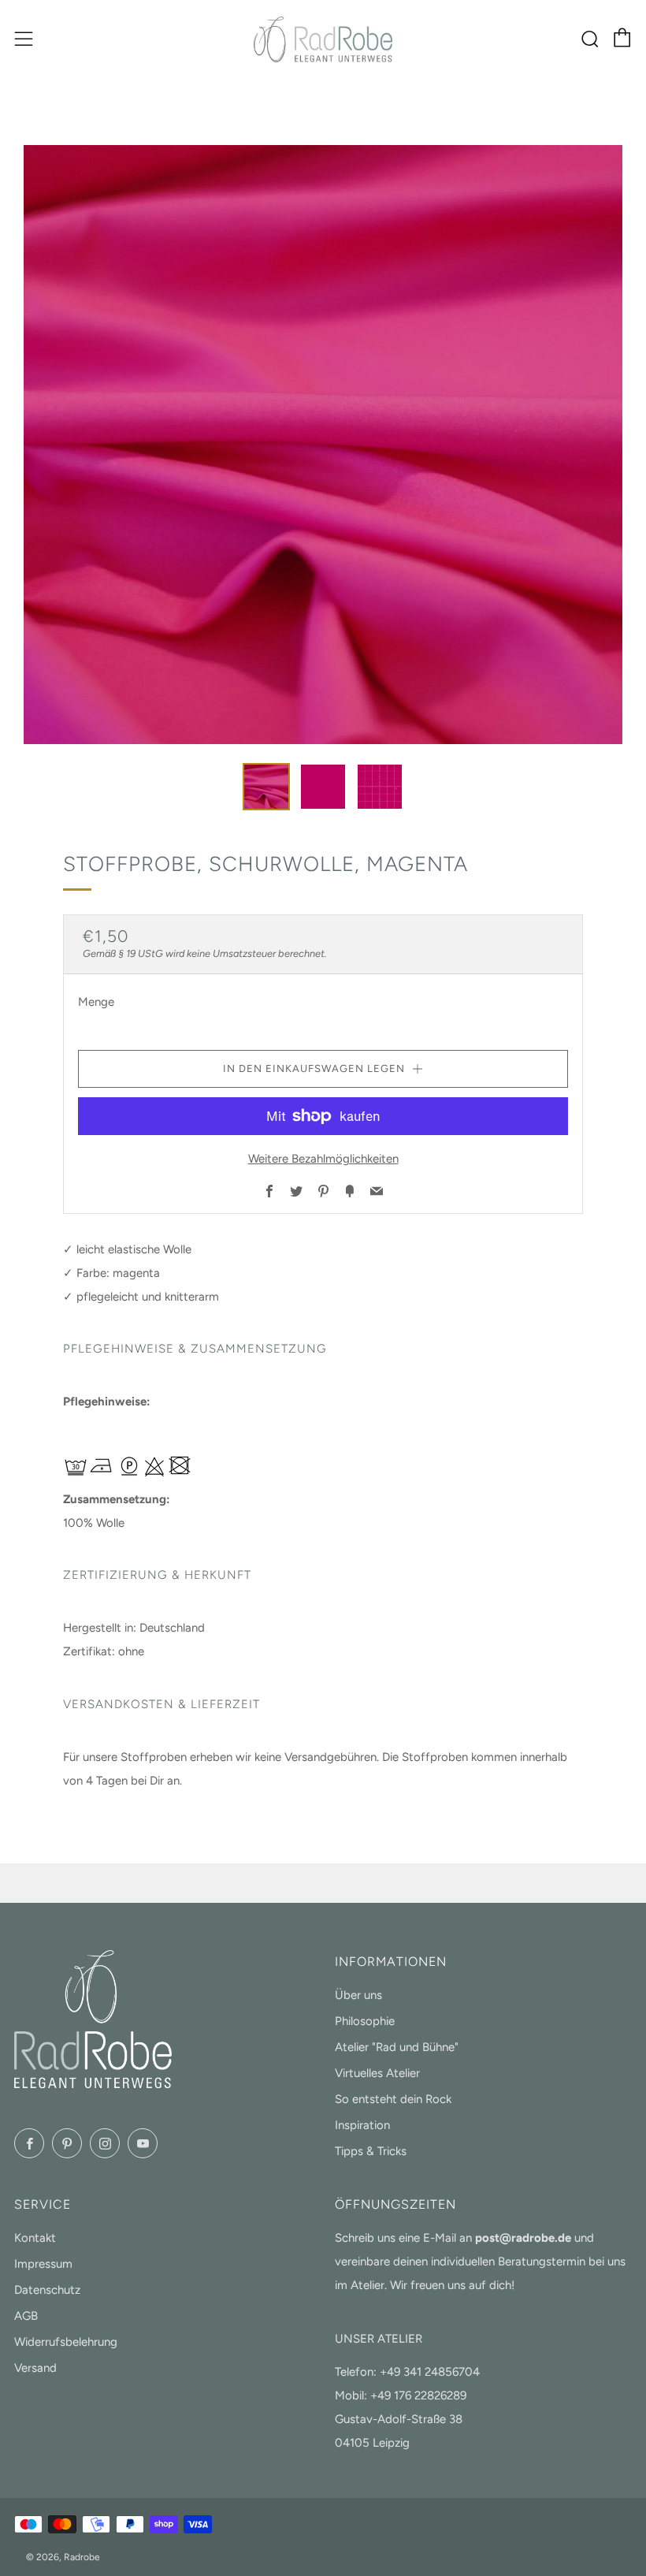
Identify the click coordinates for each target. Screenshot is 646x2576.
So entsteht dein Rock (393, 2099)
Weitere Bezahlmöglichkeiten (323, 1159)
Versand (35, 2368)
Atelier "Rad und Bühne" (397, 2047)
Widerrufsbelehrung (66, 2342)
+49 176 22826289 (418, 2395)
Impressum (43, 2264)
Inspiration (362, 2125)
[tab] (266, 787)
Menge (96, 1002)
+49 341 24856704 (430, 2372)
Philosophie (365, 2021)
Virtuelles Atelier (377, 2073)
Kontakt (35, 2238)
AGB (26, 2316)
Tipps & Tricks (371, 2151)
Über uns (358, 1995)
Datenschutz (47, 2290)
